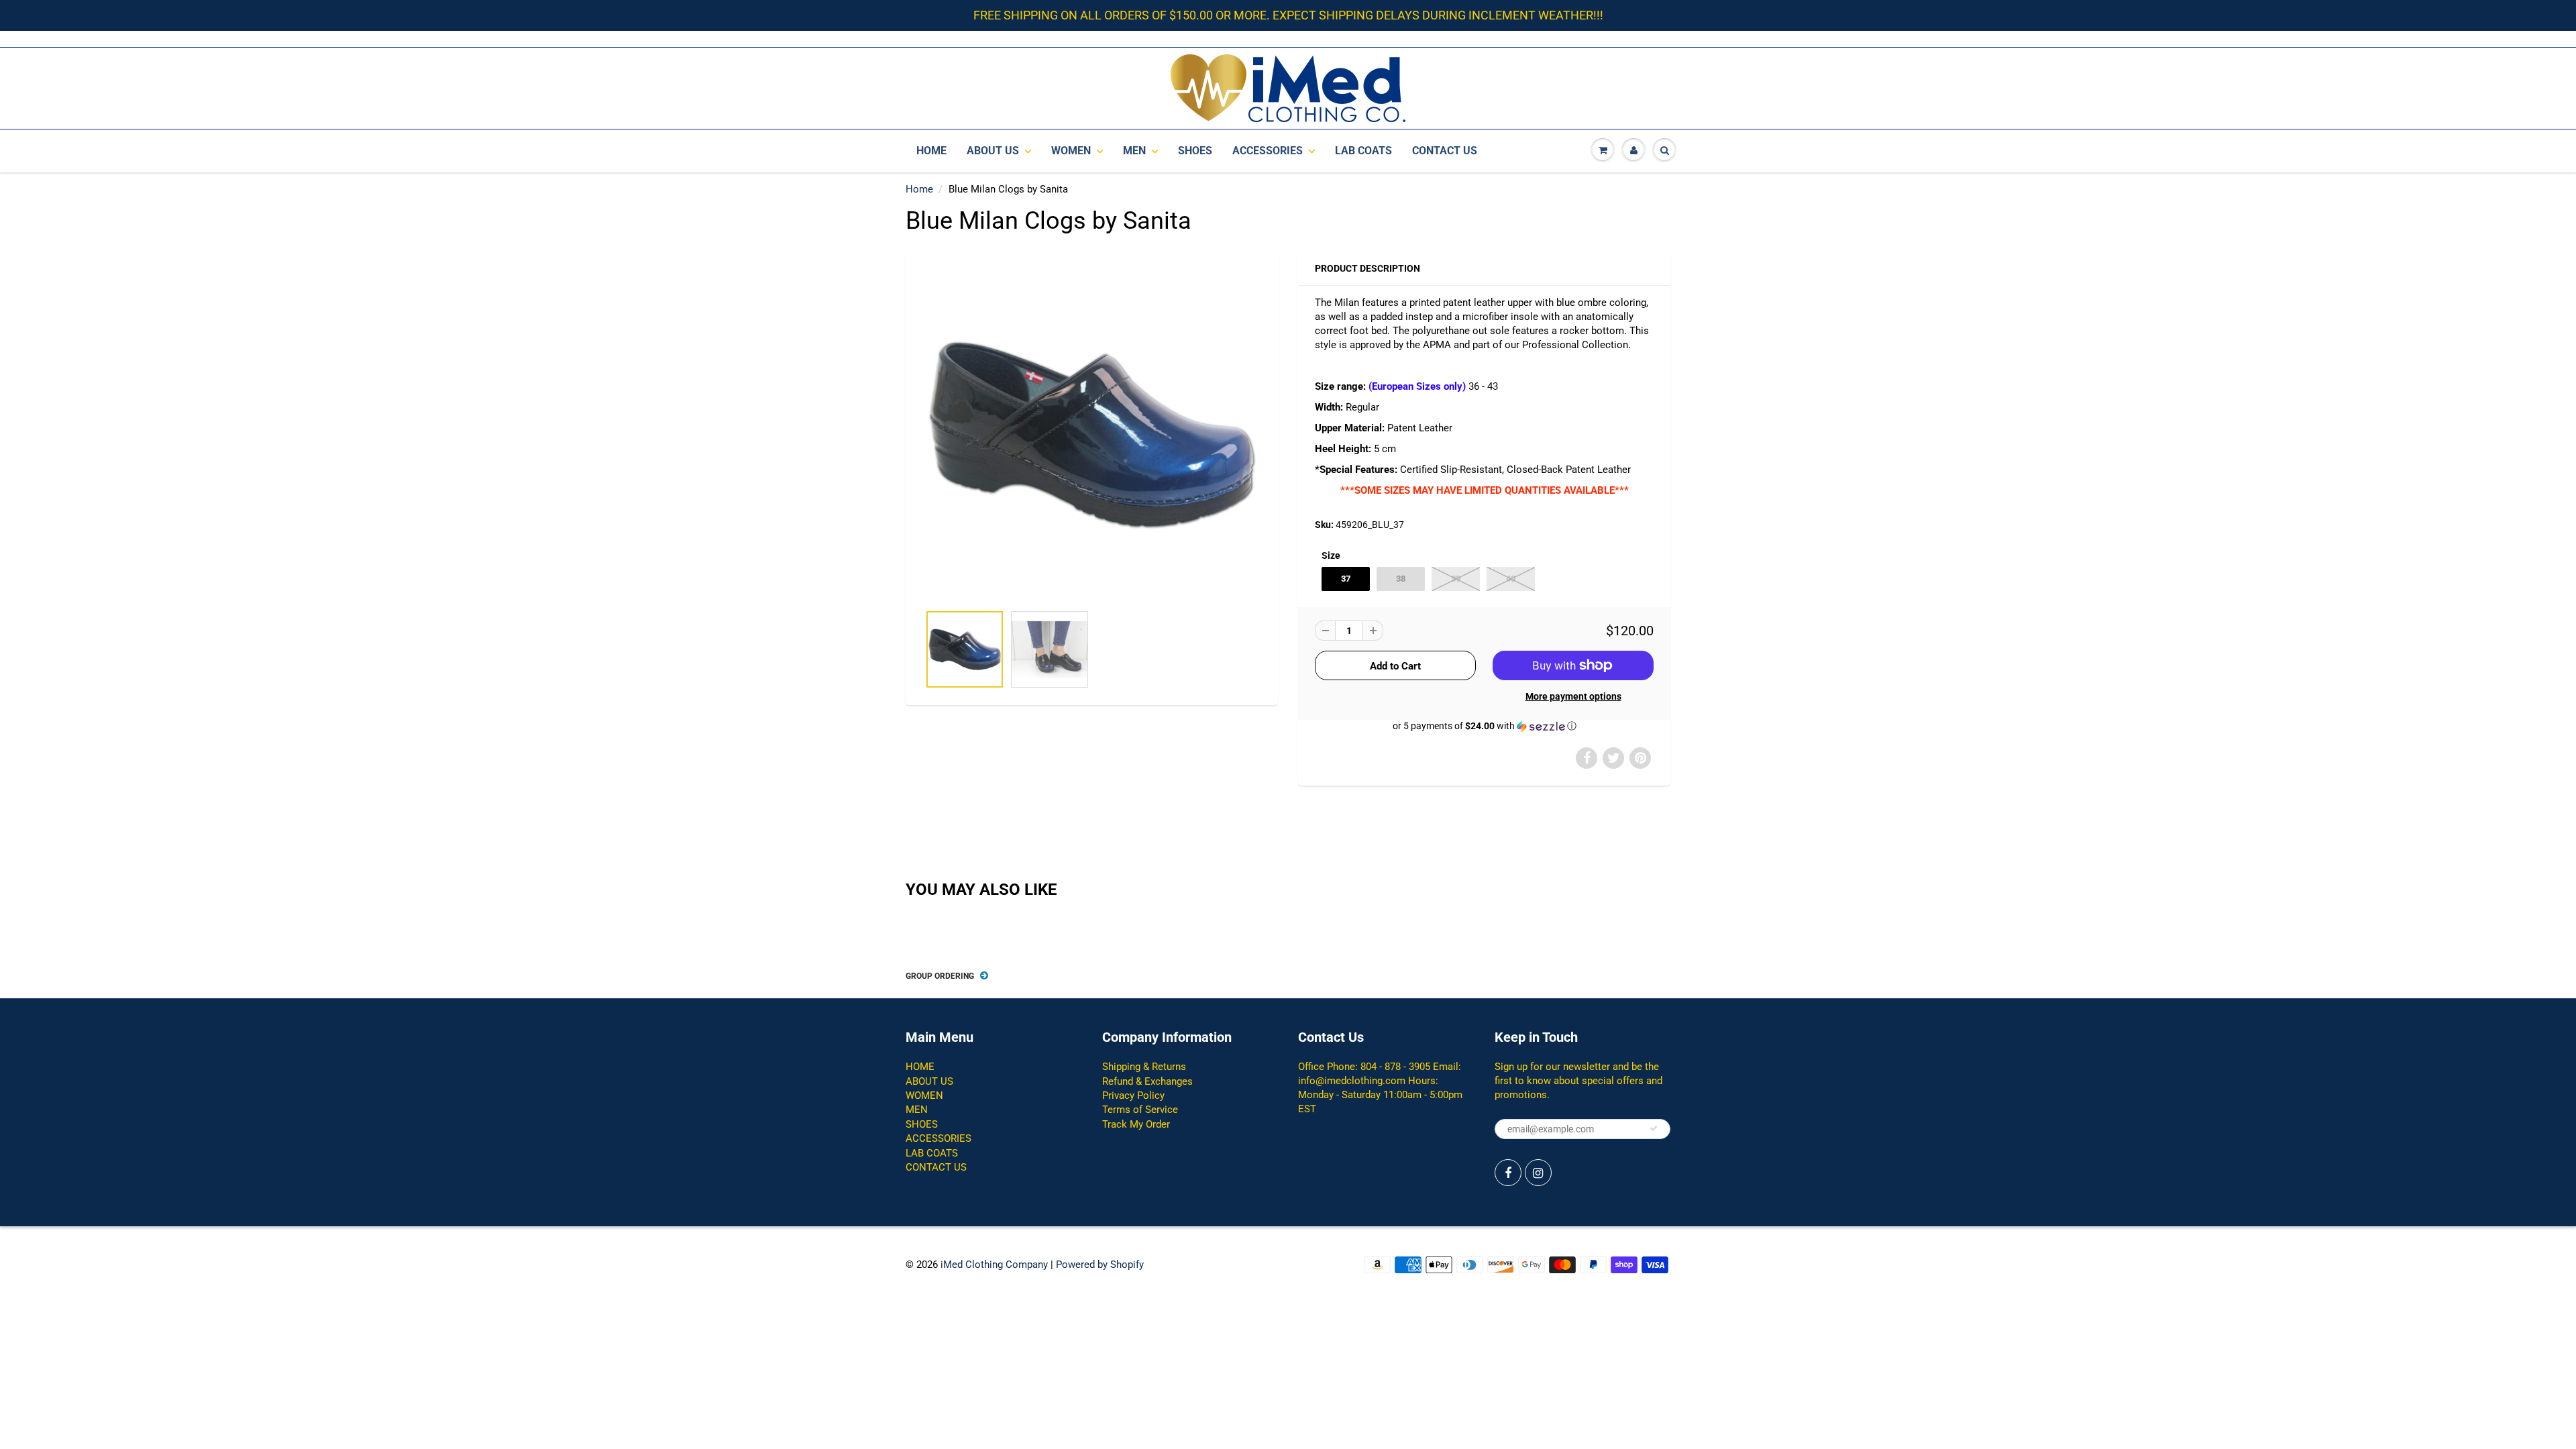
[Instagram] (1538, 1173)
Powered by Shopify (1100, 1265)
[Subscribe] (1654, 1128)
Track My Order (1136, 1124)
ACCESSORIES (1268, 151)
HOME (931, 151)
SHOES (1195, 151)
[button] (1484, 726)
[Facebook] (1508, 1173)
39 (1456, 579)
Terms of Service (1140, 1110)
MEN (1134, 151)
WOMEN (1071, 151)
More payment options (1573, 696)
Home (919, 189)
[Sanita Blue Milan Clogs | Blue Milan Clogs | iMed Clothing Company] (1092, 434)
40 (1511, 579)
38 (1401, 579)
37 (1346, 579)
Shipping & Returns (1144, 1067)
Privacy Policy (1133, 1095)
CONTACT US (1445, 151)
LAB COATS (1363, 151)
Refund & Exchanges (1147, 1081)
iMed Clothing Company (994, 1265)
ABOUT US (993, 151)
